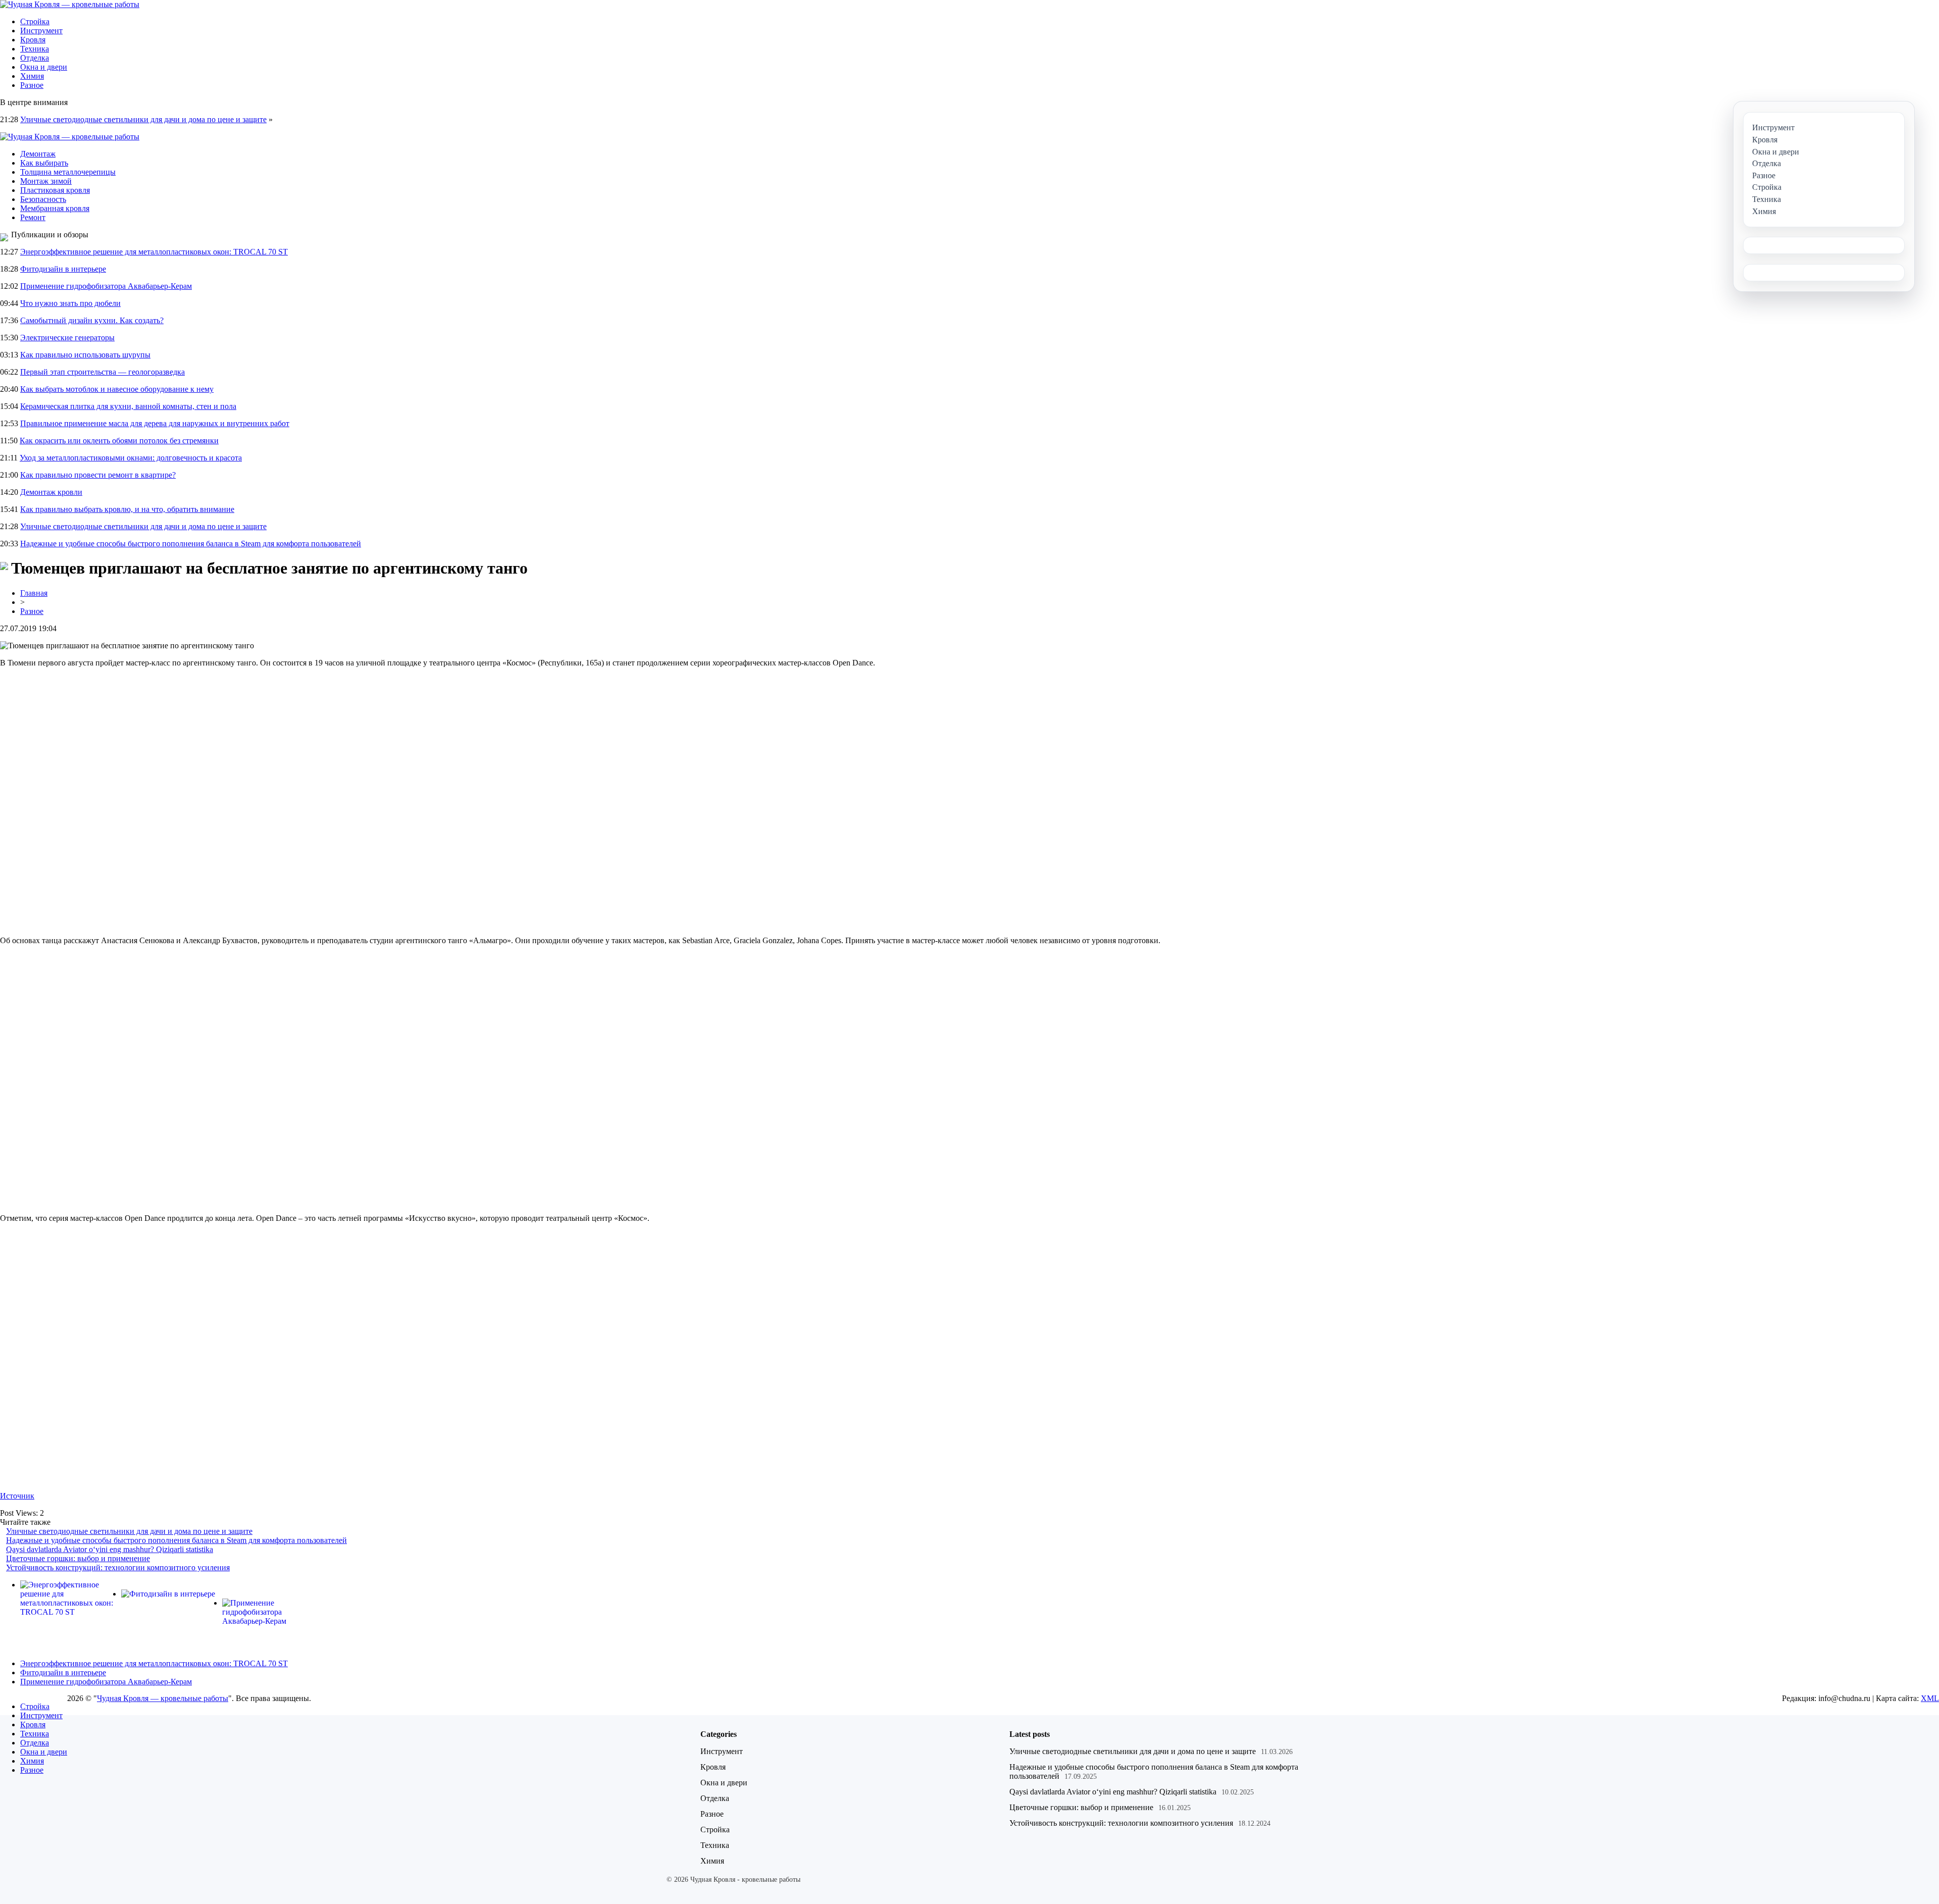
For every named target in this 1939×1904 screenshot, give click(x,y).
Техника (35, 49)
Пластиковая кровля (55, 190)
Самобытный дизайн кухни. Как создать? (92, 320)
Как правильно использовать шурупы (85, 355)
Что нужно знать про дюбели (70, 303)
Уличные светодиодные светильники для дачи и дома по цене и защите (143, 119)
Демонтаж (38, 154)
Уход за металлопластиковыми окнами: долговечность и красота (131, 458)
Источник (17, 1496)
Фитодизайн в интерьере (63, 269)
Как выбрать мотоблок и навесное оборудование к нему (117, 389)
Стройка (35, 21)
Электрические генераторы (67, 338)
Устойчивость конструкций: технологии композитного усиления (118, 1567)
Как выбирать (44, 163)
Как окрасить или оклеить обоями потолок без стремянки (119, 441)
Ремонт (33, 217)
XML (1930, 1698)
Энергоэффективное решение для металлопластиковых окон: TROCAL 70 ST (154, 252)
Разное (32, 85)
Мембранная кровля (55, 208)
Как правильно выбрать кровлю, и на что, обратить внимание (127, 509)
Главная (34, 593)
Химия (32, 76)
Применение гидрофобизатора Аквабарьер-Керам (106, 286)
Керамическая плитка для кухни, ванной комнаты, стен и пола (128, 406)
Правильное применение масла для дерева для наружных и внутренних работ (155, 423)
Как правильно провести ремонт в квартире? (98, 475)
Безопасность (43, 199)
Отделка (35, 58)
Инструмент (41, 31)
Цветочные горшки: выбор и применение (78, 1558)
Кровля (33, 40)
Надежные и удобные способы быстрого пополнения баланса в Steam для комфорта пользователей (191, 544)
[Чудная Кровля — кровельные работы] (70, 4)
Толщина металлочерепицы (68, 172)
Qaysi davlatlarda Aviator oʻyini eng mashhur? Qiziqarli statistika (110, 1549)
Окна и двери (44, 67)
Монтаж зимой (46, 181)
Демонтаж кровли (51, 492)
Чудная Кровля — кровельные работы (163, 1698)
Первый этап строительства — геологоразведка (103, 372)
